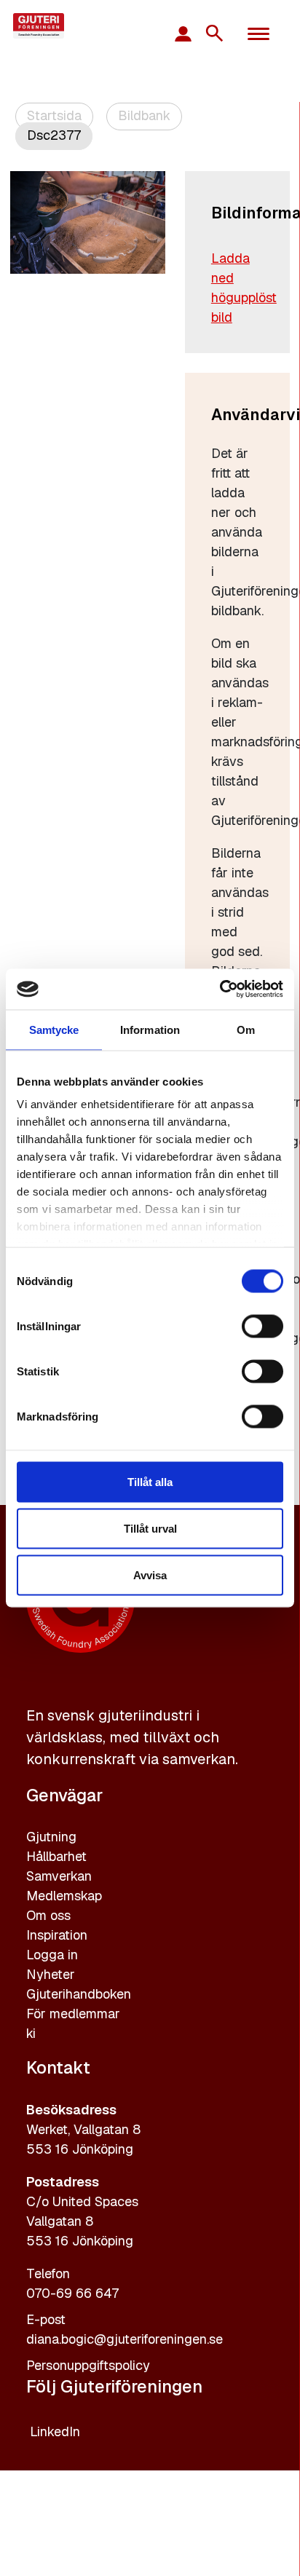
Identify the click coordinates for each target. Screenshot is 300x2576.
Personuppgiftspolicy (88, 2365)
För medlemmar (73, 2014)
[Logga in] (190, 33)
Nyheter (51, 1974)
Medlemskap (64, 1896)
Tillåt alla (150, 1481)
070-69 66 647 (72, 2293)
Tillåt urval (150, 1528)
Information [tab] (150, 1029)
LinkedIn (55, 2431)
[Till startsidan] (64, 26)
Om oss (48, 1915)
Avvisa (150, 1575)
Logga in (52, 1955)
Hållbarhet (56, 1856)
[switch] (262, 1326)
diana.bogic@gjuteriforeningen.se (125, 2339)
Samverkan (59, 1876)
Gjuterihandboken (79, 1994)
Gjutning (51, 1837)
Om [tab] (246, 1029)
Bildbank (144, 115)
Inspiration (57, 1935)
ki (31, 2033)
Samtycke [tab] (54, 1029)
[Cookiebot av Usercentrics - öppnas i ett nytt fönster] (220, 989)
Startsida (54, 115)
